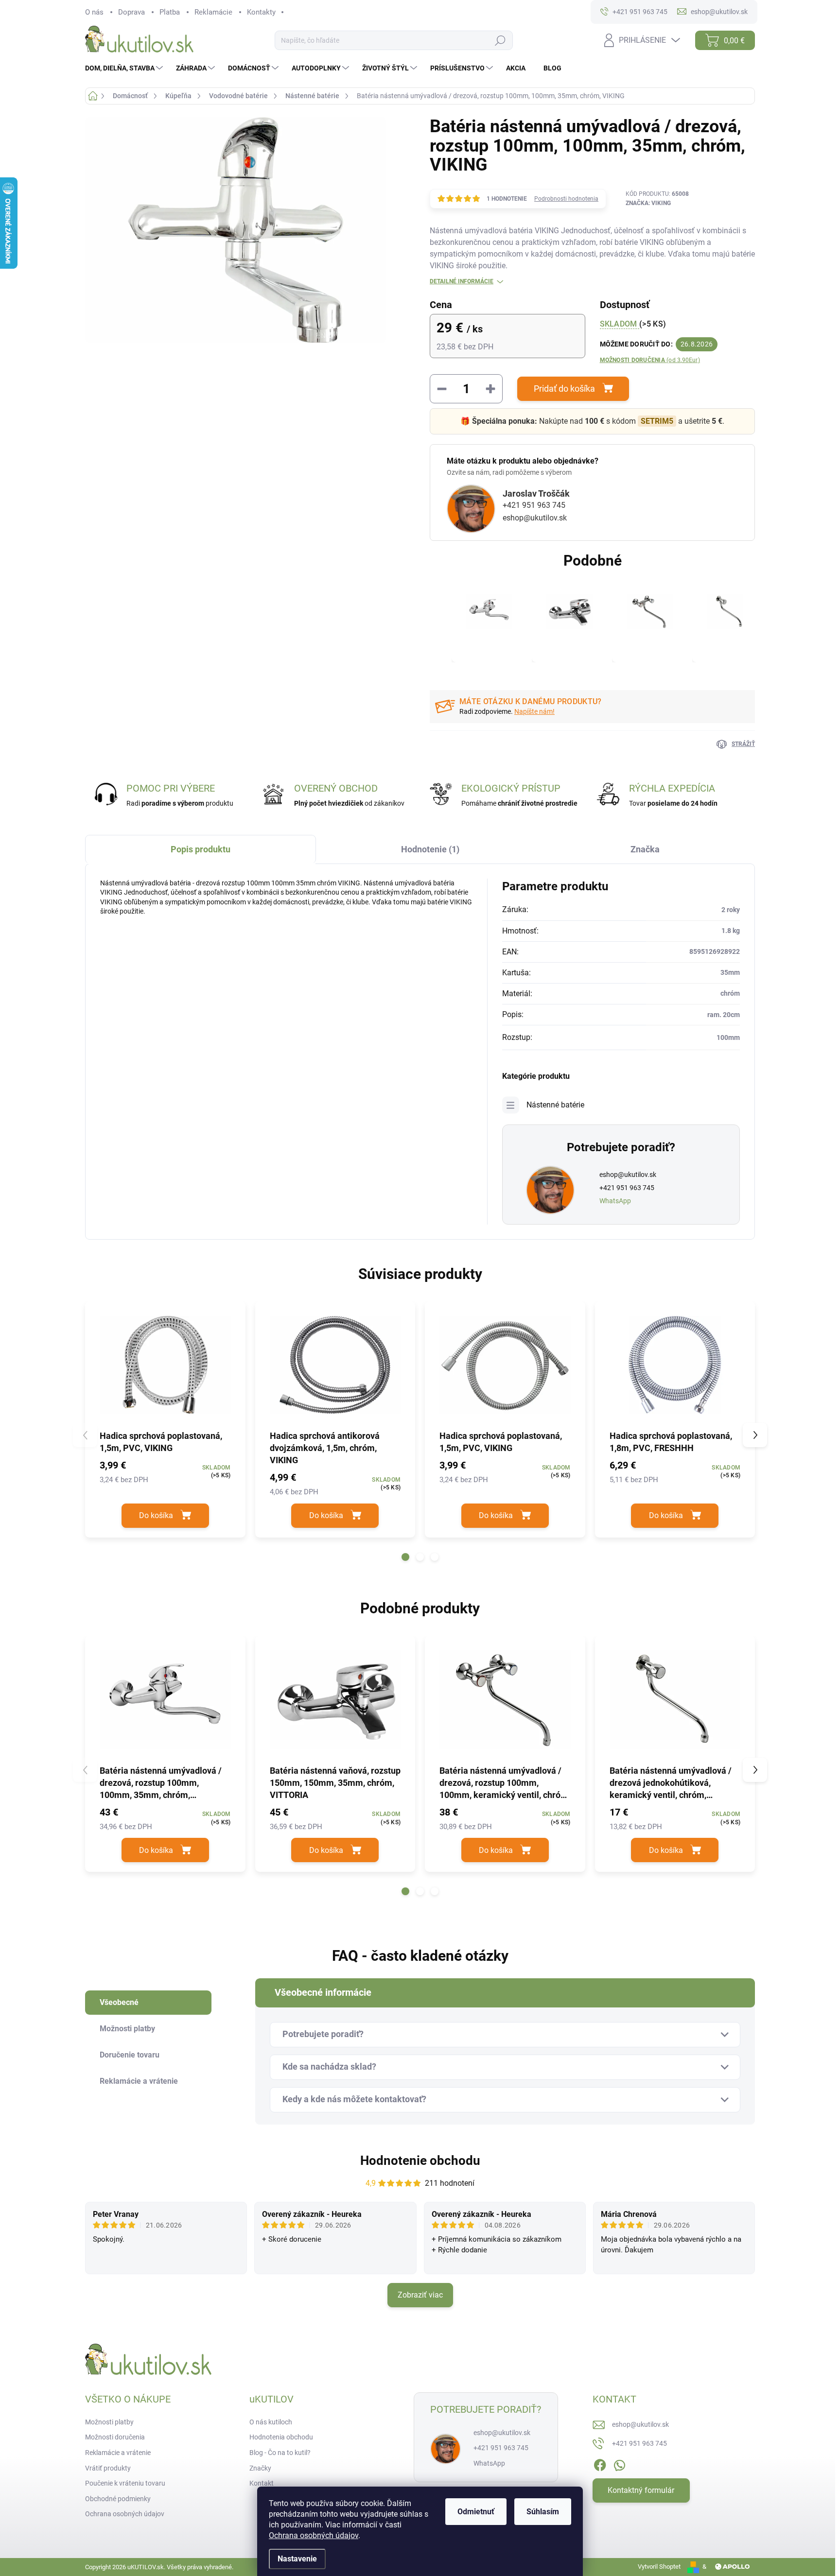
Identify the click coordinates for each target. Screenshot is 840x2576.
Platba (170, 12)
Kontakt (262, 2483)
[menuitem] (125, 68)
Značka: (648, 203)
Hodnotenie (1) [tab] (430, 849)
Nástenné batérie (555, 1105)
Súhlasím (543, 2512)
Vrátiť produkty (108, 2468)
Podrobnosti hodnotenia (566, 199)
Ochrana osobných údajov (314, 2535)
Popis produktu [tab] (201, 849)
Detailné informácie (462, 281)
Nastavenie (297, 2559)
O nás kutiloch (271, 2422)
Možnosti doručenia (650, 360)
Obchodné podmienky (118, 2499)
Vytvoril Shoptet (659, 2567)
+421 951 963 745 (534, 505)
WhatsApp (615, 1201)
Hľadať (500, 41)
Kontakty (261, 12)
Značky (260, 2468)
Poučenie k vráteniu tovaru (125, 2483)
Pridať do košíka (564, 389)
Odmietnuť (476, 2512)
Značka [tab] (645, 849)
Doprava (131, 12)
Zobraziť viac (420, 2295)
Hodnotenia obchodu (281, 2437)
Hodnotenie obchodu (420, 2161)
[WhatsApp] (619, 2463)
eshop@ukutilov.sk (535, 518)
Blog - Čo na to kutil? (280, 2453)
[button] (405, 1557)
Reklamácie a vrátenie (118, 2453)
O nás (94, 12)
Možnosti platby (109, 2422)
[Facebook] (600, 2463)
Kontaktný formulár (641, 2490)
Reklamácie (213, 12)
